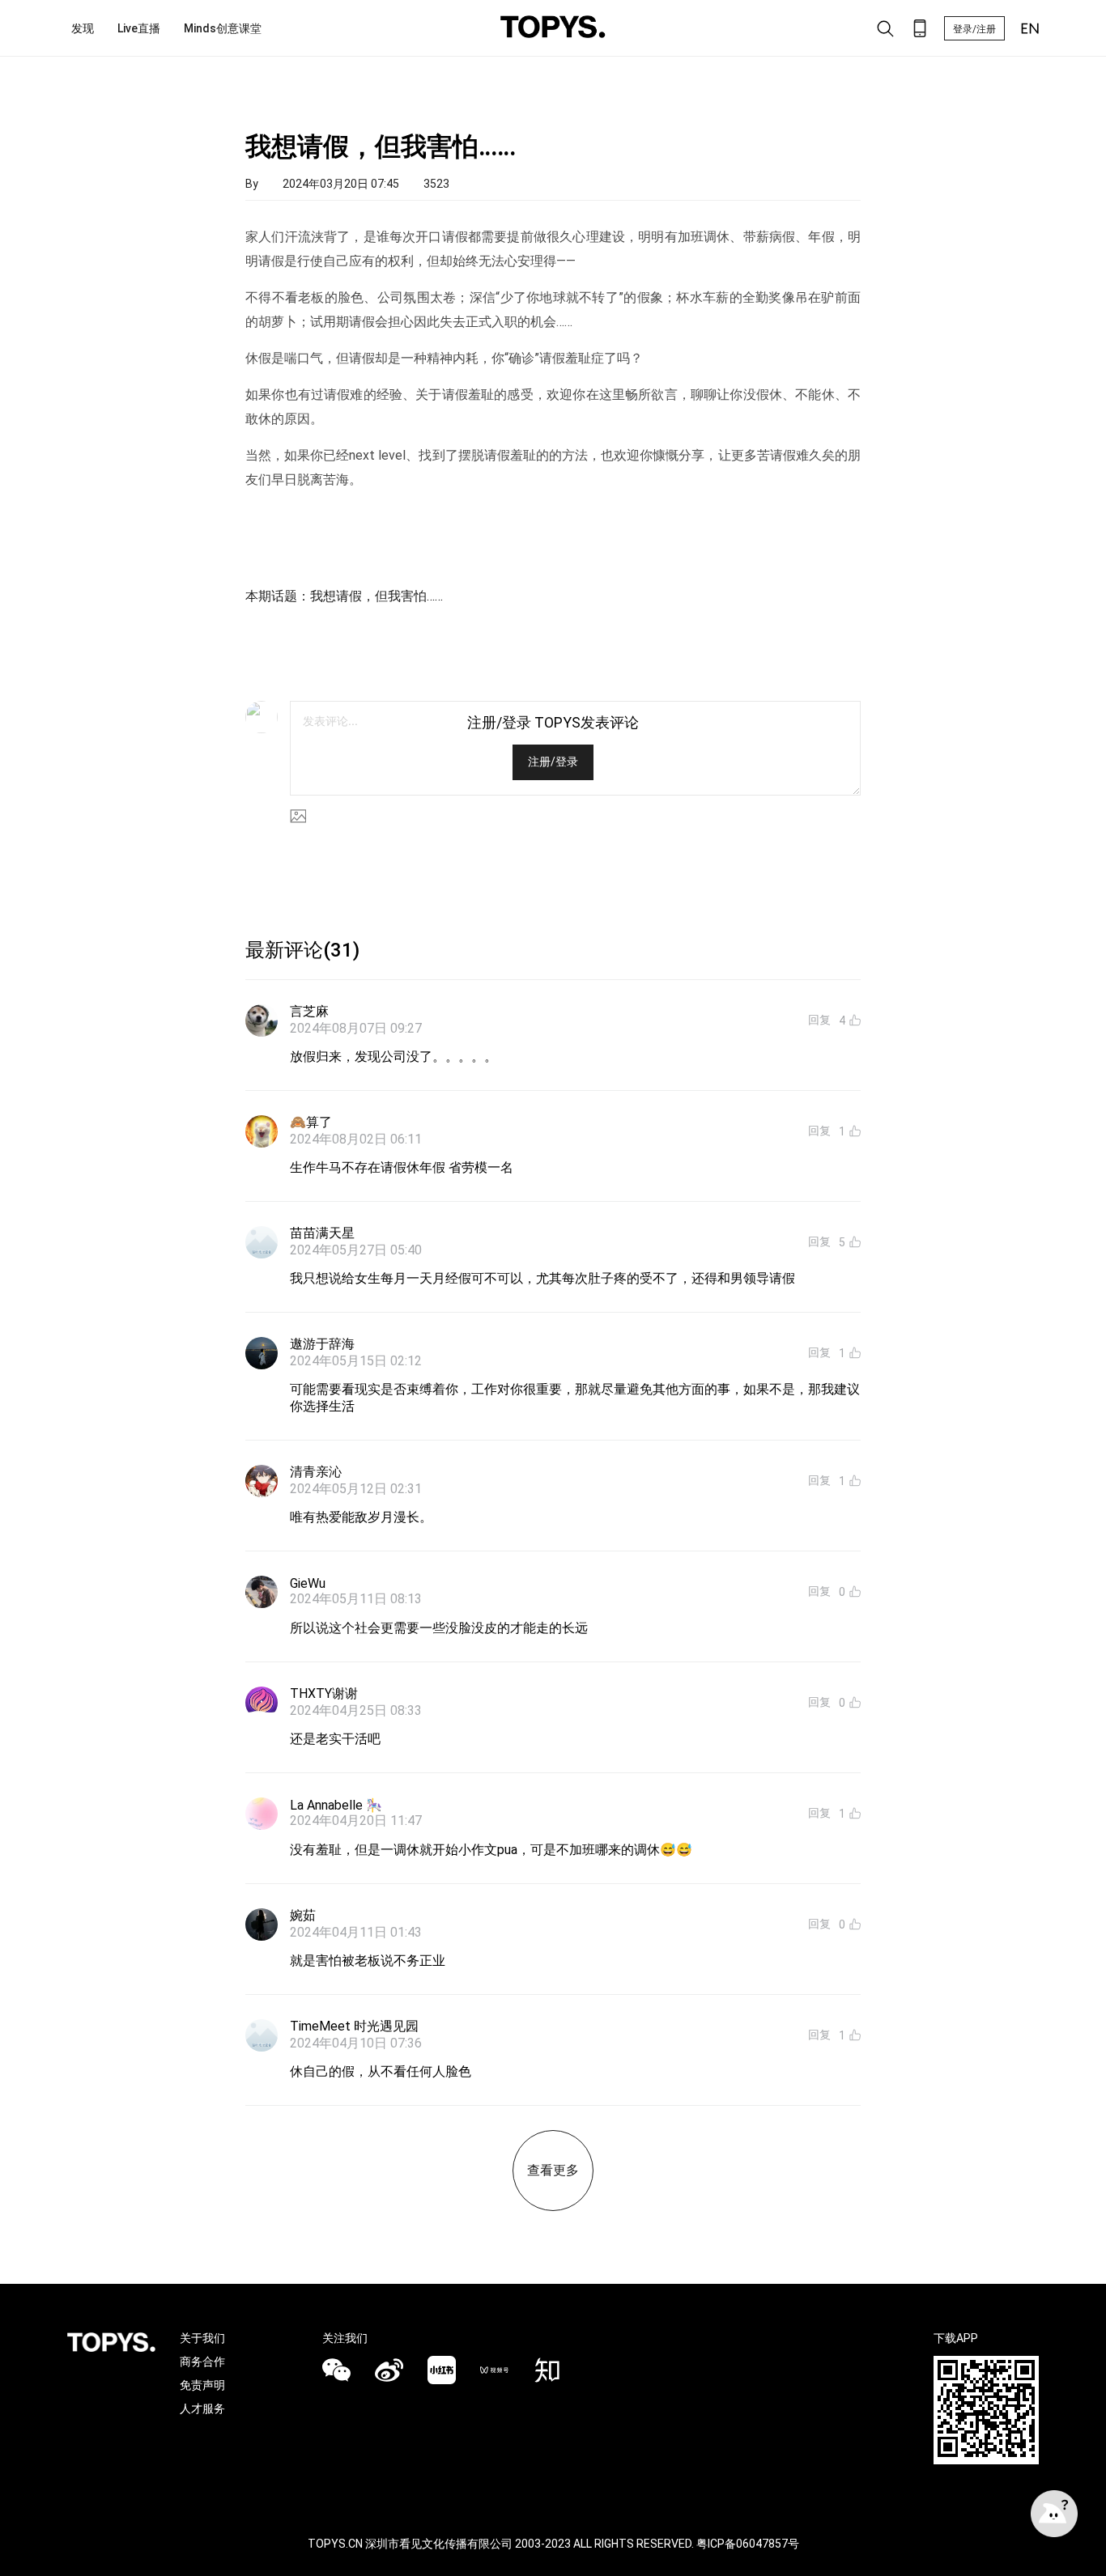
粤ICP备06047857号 (748, 2544)
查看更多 (553, 2170)
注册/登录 (553, 762)
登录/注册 (974, 29)
